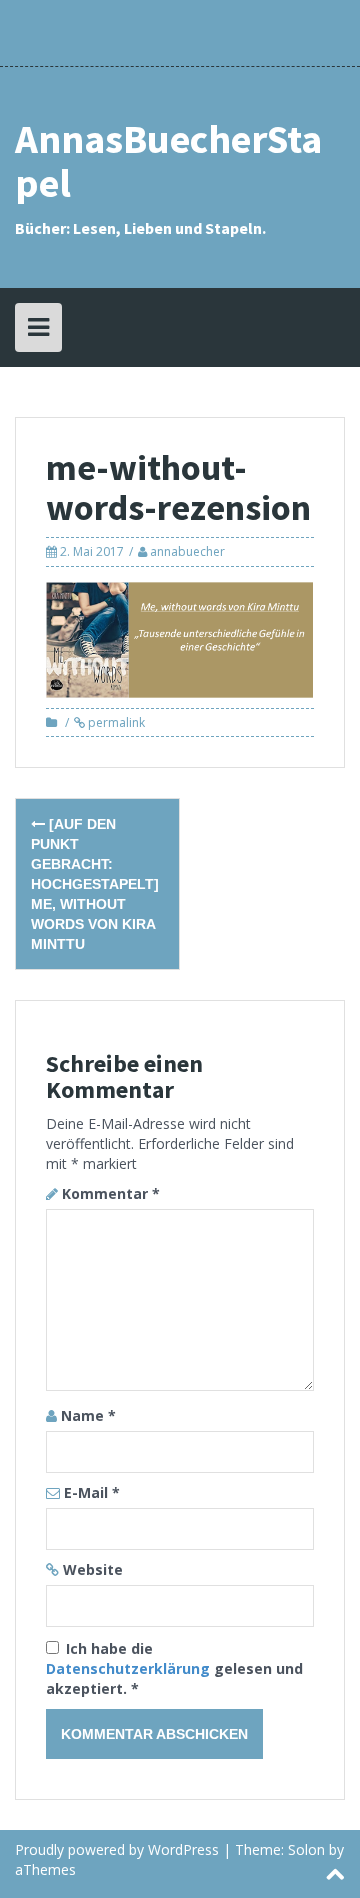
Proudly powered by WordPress (117, 1849)
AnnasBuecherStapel (168, 161)
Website (93, 1569)
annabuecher (187, 551)
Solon (306, 1849)
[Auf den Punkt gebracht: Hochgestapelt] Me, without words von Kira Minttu (95, 884)
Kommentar (111, 1193)
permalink (115, 722)
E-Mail (92, 1492)
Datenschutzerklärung (130, 1668)
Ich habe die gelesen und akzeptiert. (174, 1668)
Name (88, 1415)
